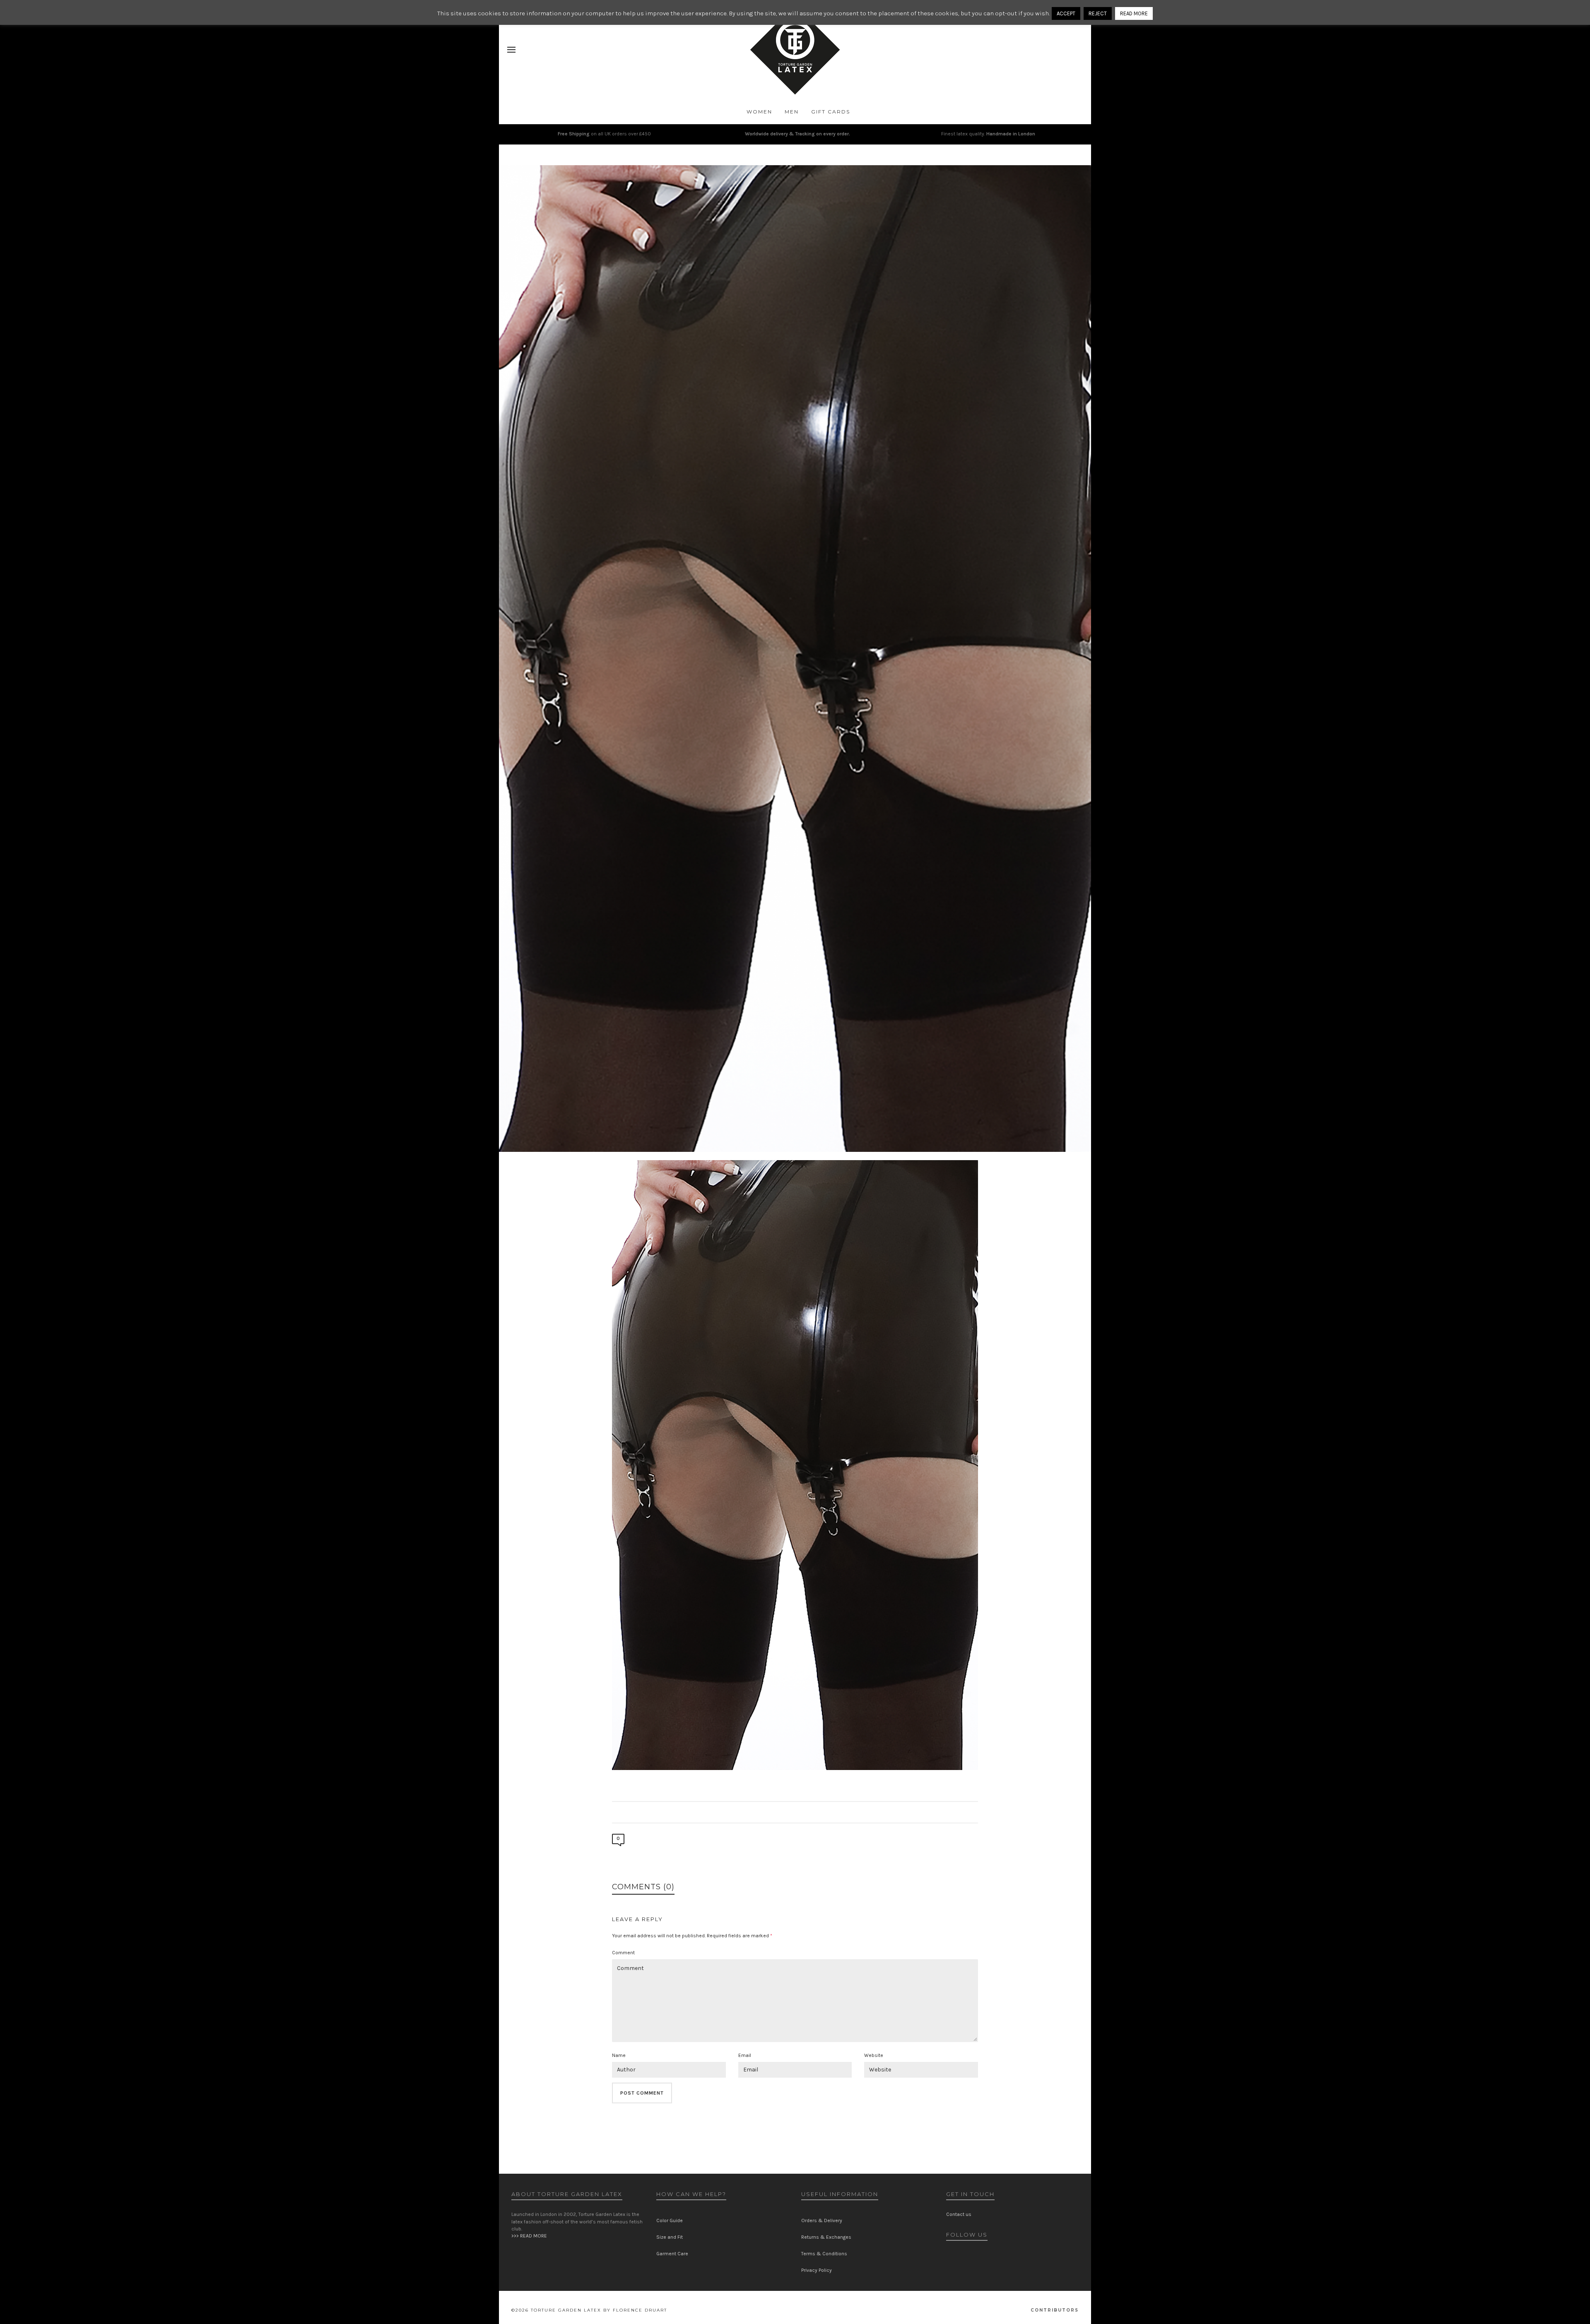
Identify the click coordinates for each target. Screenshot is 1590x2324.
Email (745, 2055)
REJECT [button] (1098, 13)
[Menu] (511, 50)
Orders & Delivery (822, 2220)
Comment (623, 1953)
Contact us (959, 2214)
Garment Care (672, 2254)
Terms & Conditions (824, 2254)
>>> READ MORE (529, 2236)
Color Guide (670, 2220)
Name (619, 2055)
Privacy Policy (817, 2270)
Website (874, 2055)
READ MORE (1134, 13)
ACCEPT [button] (1066, 13)
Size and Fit (670, 2237)
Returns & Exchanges (826, 2237)
